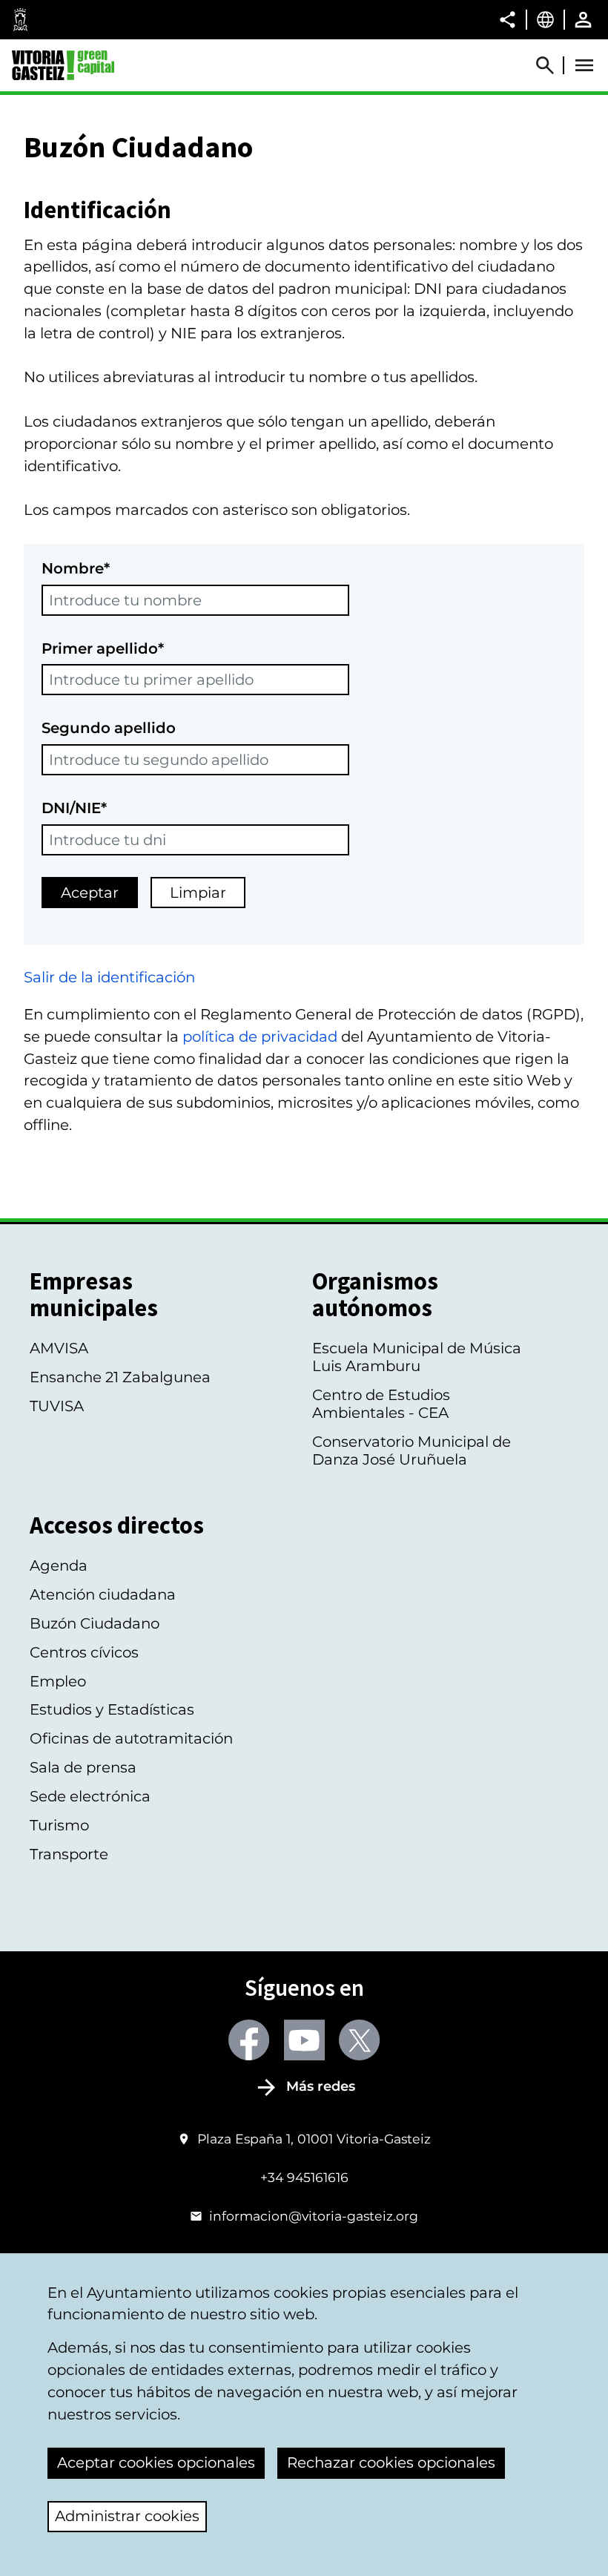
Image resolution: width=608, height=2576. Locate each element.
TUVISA (57, 1406)
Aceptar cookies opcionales (156, 2462)
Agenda (59, 1565)
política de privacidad (260, 1036)
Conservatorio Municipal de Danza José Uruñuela (412, 1450)
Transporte (69, 1854)
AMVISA (59, 1348)
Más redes (321, 2086)
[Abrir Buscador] (552, 65)
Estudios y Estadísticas (112, 1709)
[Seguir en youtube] (304, 2040)
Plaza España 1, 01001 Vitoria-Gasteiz (314, 2139)
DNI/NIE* (74, 808)
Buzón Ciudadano (95, 1623)
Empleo (58, 1681)
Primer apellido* (103, 648)
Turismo (59, 1825)
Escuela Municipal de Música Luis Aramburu (417, 1357)
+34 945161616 (304, 2177)
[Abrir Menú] (584, 65)
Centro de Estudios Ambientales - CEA (381, 1404)
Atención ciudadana (103, 1594)
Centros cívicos (84, 1652)
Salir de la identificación (109, 977)
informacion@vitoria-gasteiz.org (314, 2216)
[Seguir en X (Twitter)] (359, 2040)
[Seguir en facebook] (249, 2040)
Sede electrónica (90, 1796)
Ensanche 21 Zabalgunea (120, 1377)
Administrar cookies (127, 2516)
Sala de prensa (83, 1767)
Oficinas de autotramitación (131, 1738)
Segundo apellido (109, 728)
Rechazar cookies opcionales (391, 2462)
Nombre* (76, 568)
